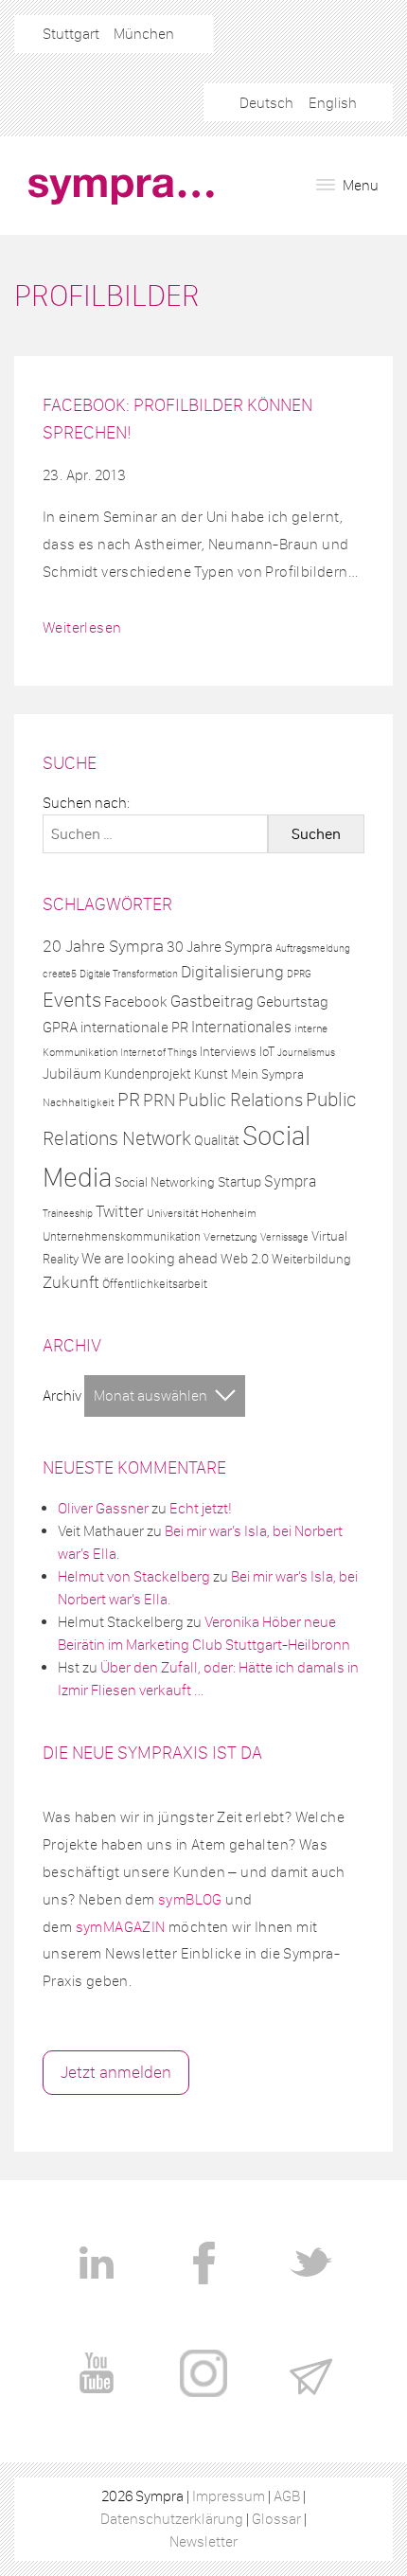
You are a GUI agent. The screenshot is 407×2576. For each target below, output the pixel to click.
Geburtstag (292, 1002)
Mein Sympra (267, 1074)
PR (129, 1100)
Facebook (136, 1002)
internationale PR (134, 1027)
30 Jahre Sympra (220, 947)
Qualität (217, 1140)
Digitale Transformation (129, 974)
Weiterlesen (82, 627)
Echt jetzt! (201, 1508)
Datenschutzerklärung (172, 2519)
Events (72, 1000)
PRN (159, 1100)
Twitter (120, 1211)
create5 (60, 974)
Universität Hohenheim (202, 1213)
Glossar (276, 2519)
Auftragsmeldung (313, 948)
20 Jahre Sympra (103, 946)
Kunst (211, 1074)
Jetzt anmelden (116, 2072)
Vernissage (284, 1237)
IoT (267, 1052)
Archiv (62, 1395)
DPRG (299, 974)
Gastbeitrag (212, 1001)
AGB (287, 2496)
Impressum (229, 2496)
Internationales (241, 1027)
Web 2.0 (245, 1259)
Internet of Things (159, 1053)
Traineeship (68, 1214)
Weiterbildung (311, 1259)
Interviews (228, 1052)
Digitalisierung (232, 972)
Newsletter (203, 2541)
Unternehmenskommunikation (122, 1236)
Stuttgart (71, 34)
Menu (359, 185)
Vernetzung (230, 1237)
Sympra (290, 1181)
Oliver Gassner (103, 1508)
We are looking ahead (150, 1258)
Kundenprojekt (148, 1074)
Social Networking (165, 1182)
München (144, 34)
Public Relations (240, 1100)
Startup (239, 1182)
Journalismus (306, 1053)
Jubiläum (72, 1073)
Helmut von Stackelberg (134, 1576)
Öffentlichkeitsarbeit (155, 1284)
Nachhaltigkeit (79, 1102)
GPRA (60, 1027)
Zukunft (71, 1282)
